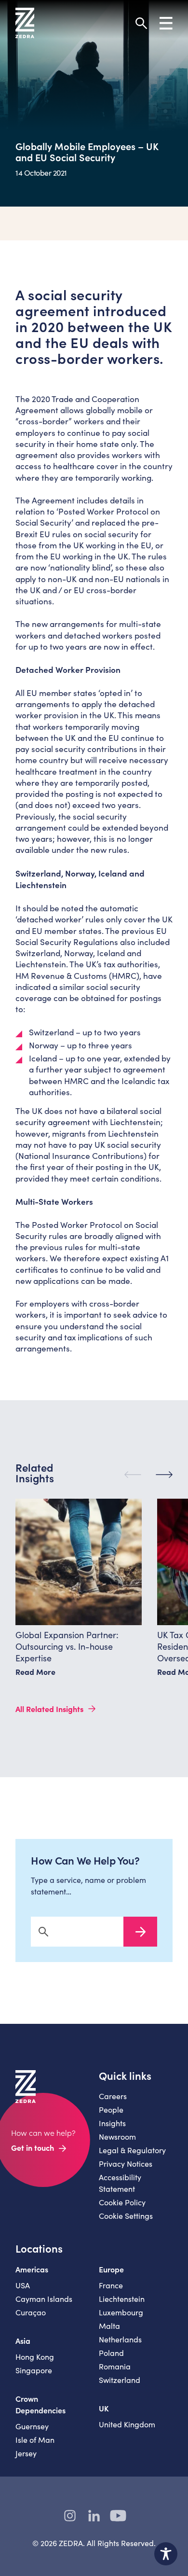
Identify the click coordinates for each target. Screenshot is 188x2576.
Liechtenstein (122, 2299)
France (111, 2285)
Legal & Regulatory (132, 2150)
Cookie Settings (126, 2216)
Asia (23, 2340)
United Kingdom (127, 2424)
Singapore (34, 2370)
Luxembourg (121, 2312)
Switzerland (120, 2380)
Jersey (26, 2453)
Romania (115, 2366)
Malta (109, 2326)
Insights (112, 2123)
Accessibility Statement (120, 2183)
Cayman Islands (44, 2299)
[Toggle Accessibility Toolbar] (166, 2554)
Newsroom (117, 2137)
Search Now (140, 1932)
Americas (32, 2269)
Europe (111, 2269)
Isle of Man (35, 2440)
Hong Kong (35, 2357)
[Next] (164, 1475)
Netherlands (120, 2339)
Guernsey (32, 2426)
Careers (113, 2096)
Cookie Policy (122, 2202)
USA (23, 2285)
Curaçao (31, 2312)
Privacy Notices (126, 2164)
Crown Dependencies (40, 2404)
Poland (111, 2353)
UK (104, 2408)
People (111, 2110)
